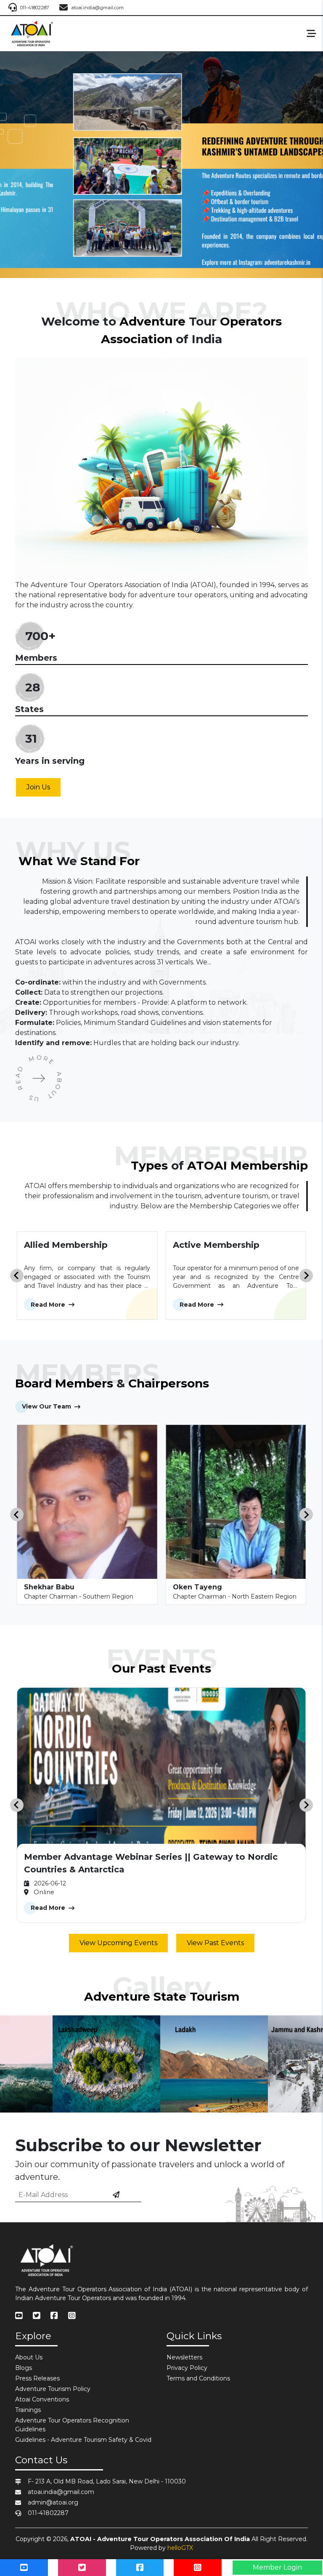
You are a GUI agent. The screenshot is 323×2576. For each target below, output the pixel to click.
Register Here (161, 252)
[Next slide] (306, 1276)
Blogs (24, 2368)
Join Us (38, 787)
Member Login (277, 2567)
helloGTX (180, 2548)
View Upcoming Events (118, 1943)
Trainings (28, 2410)
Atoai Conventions (42, 2399)
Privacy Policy (187, 2368)
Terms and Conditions (198, 2378)
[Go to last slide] (17, 1276)
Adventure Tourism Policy (53, 2389)
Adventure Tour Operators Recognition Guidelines (72, 2425)
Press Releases (37, 2378)
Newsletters (184, 2357)
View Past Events (215, 1943)
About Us (29, 2357)
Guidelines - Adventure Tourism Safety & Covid (83, 2440)
